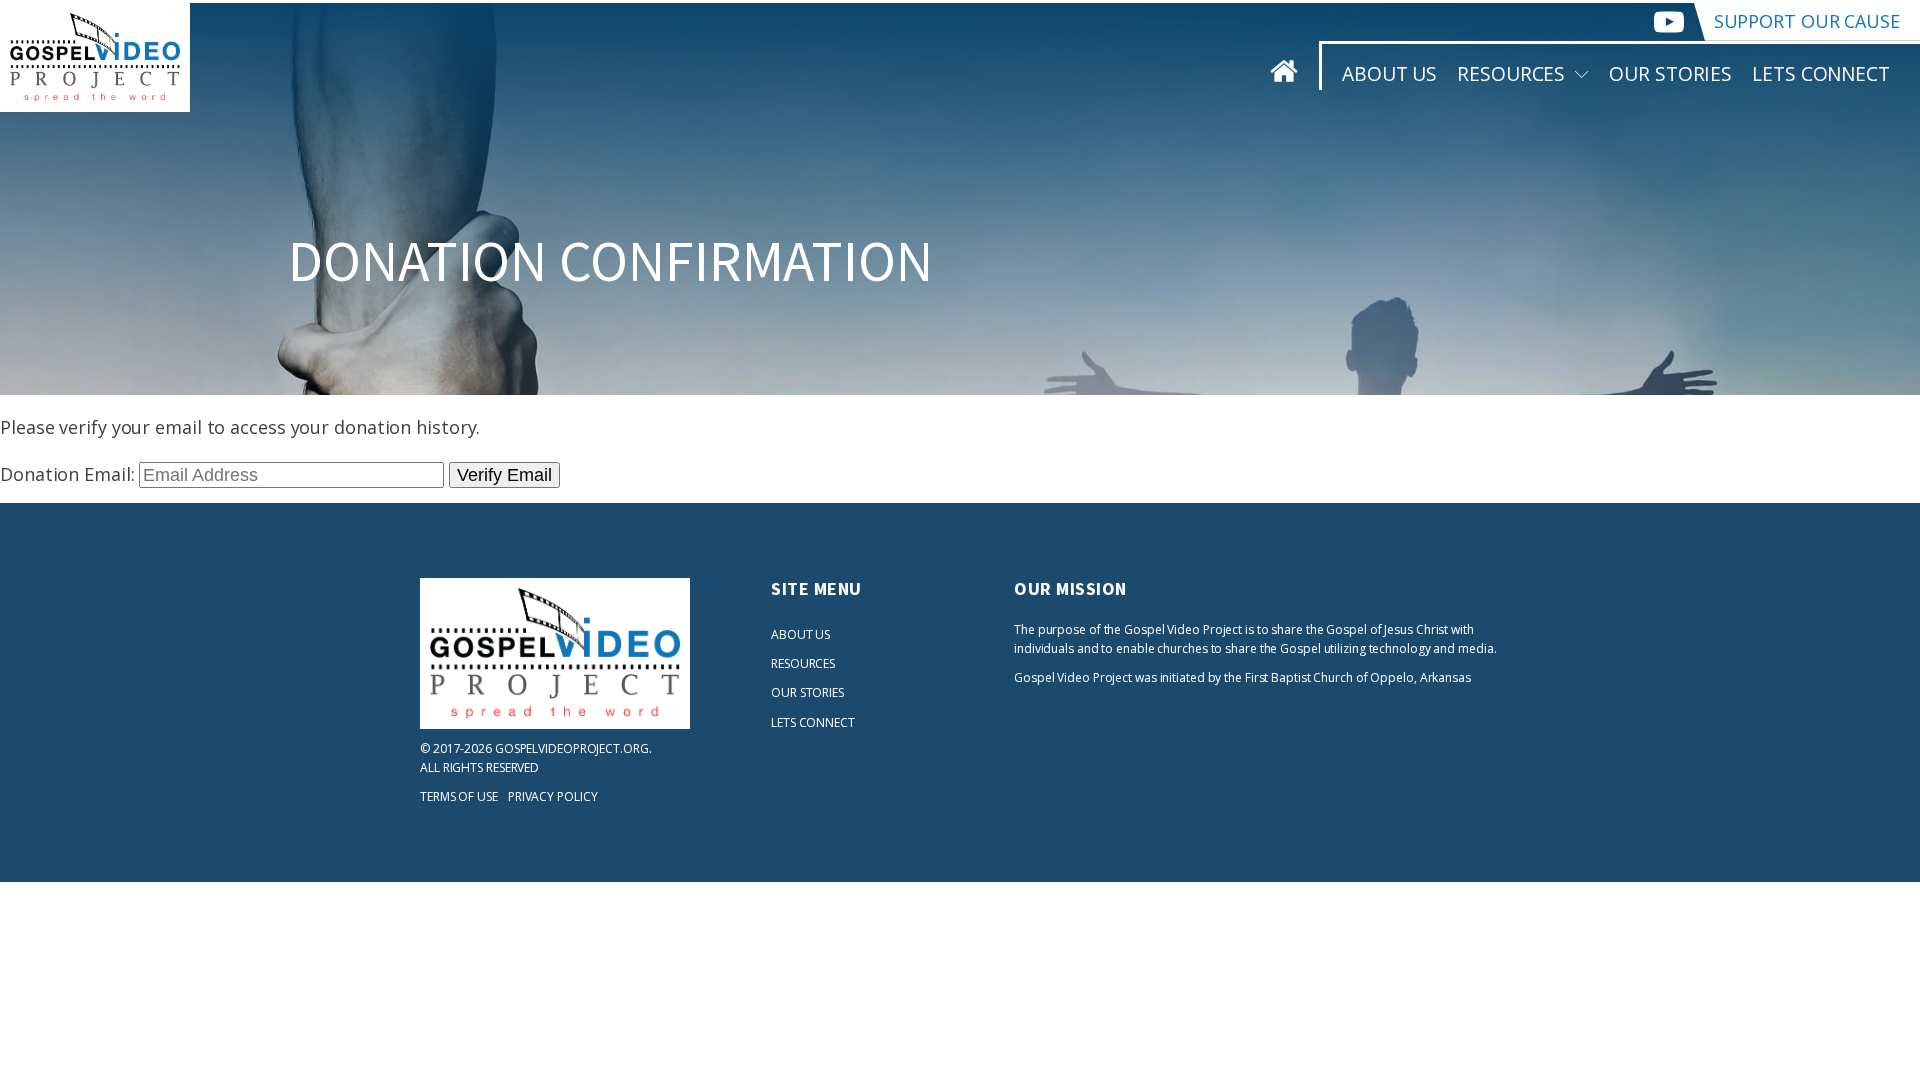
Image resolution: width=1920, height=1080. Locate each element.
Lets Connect (1821, 73)
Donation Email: (67, 474)
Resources (1511, 73)
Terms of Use (459, 796)
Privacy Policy (553, 796)
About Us (1389, 73)
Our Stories (1670, 73)
